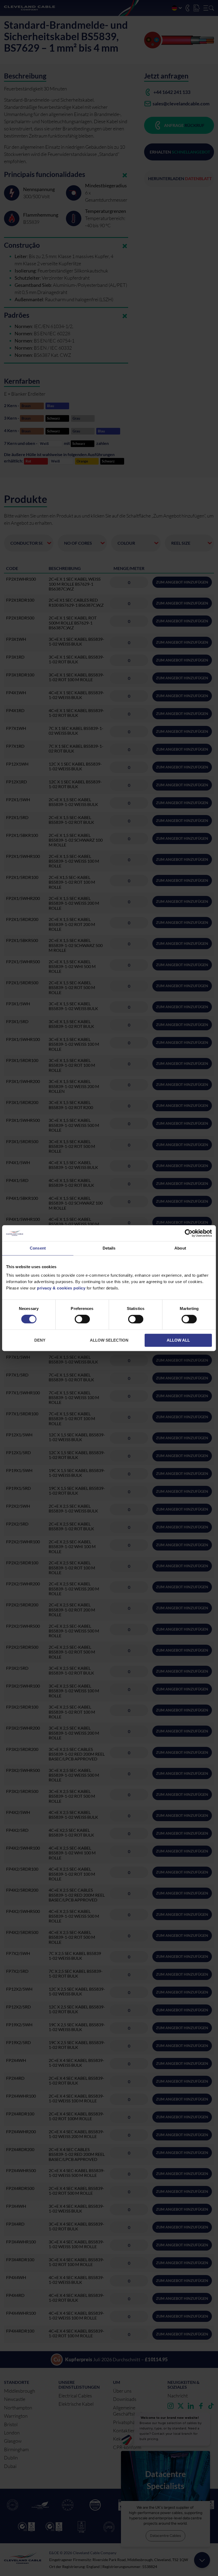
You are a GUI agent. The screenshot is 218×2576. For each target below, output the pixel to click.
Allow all (178, 1340)
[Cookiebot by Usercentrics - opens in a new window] (189, 1233)
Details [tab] (109, 1248)
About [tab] (180, 1248)
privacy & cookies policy (61, 1288)
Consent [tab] (38, 1248)
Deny (40, 1340)
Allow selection (109, 1340)
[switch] (82, 1320)
